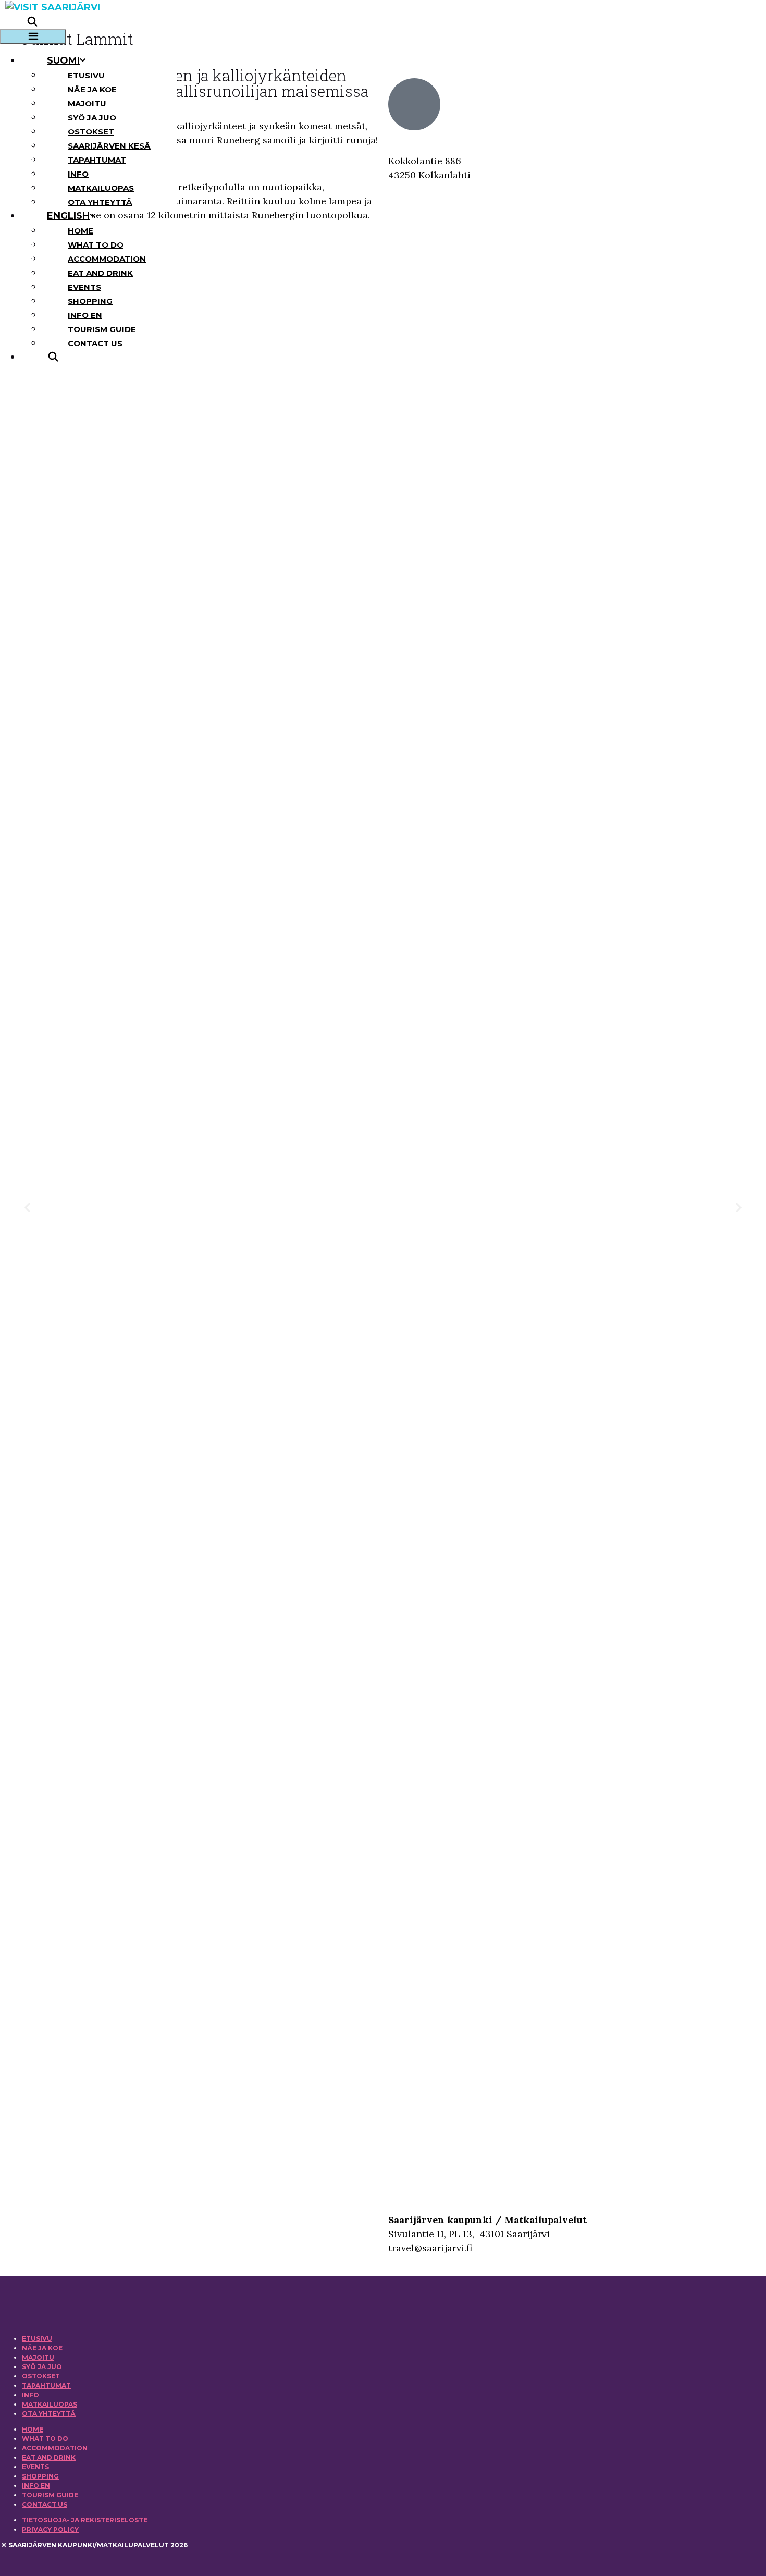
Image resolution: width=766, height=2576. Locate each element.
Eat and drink (100, 273)
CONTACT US (95, 343)
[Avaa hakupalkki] (32, 22)
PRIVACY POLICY (50, 2529)
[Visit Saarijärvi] (53, 7)
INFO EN (85, 315)
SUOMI (63, 60)
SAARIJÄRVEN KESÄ (109, 146)
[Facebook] (39, 2222)
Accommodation (107, 259)
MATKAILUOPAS (101, 188)
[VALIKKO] (33, 36)
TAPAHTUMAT (97, 160)
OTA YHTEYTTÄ (100, 202)
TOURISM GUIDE (102, 329)
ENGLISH (68, 216)
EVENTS (84, 287)
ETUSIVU (86, 75)
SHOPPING (90, 301)
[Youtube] (277, 2222)
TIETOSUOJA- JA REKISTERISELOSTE (85, 2520)
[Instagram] (158, 2222)
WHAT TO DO (96, 245)
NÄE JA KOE (92, 89)
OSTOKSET (91, 132)
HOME (81, 231)
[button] (27, 1207)
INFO (78, 174)
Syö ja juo (92, 118)
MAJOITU (87, 103)
